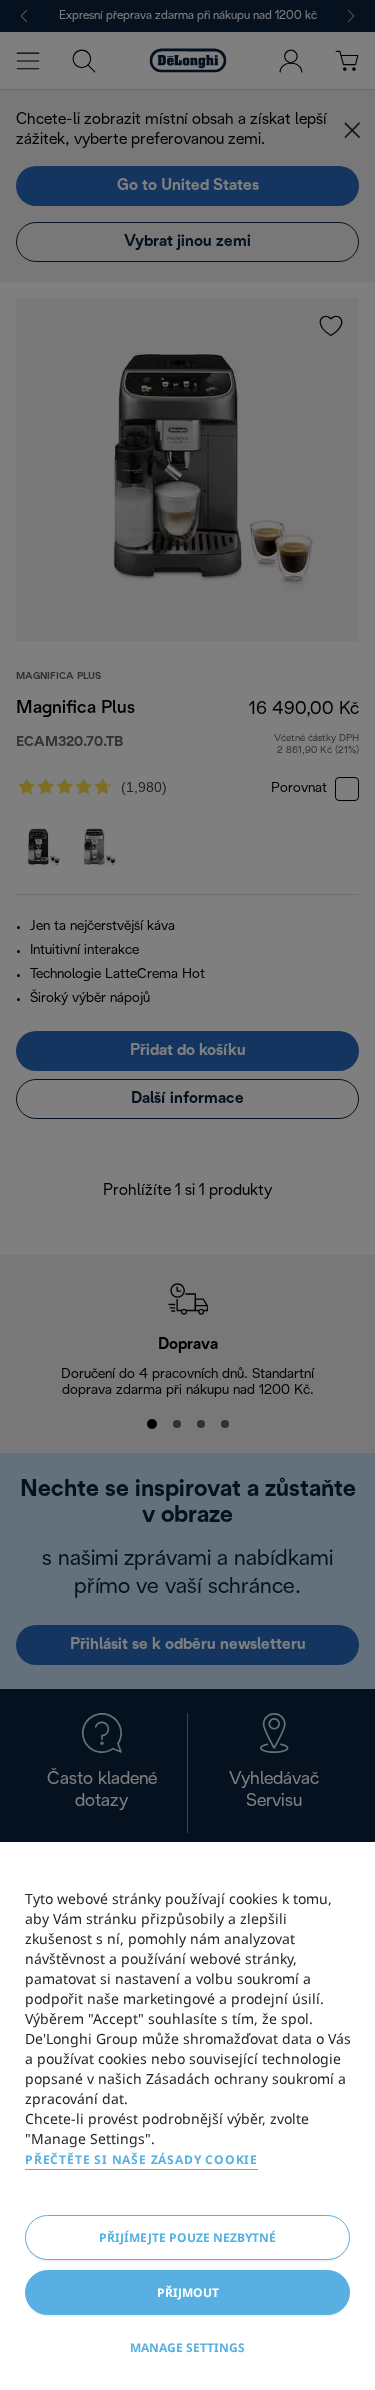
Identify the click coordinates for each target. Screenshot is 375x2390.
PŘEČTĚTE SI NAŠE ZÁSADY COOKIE (141, 2159)
